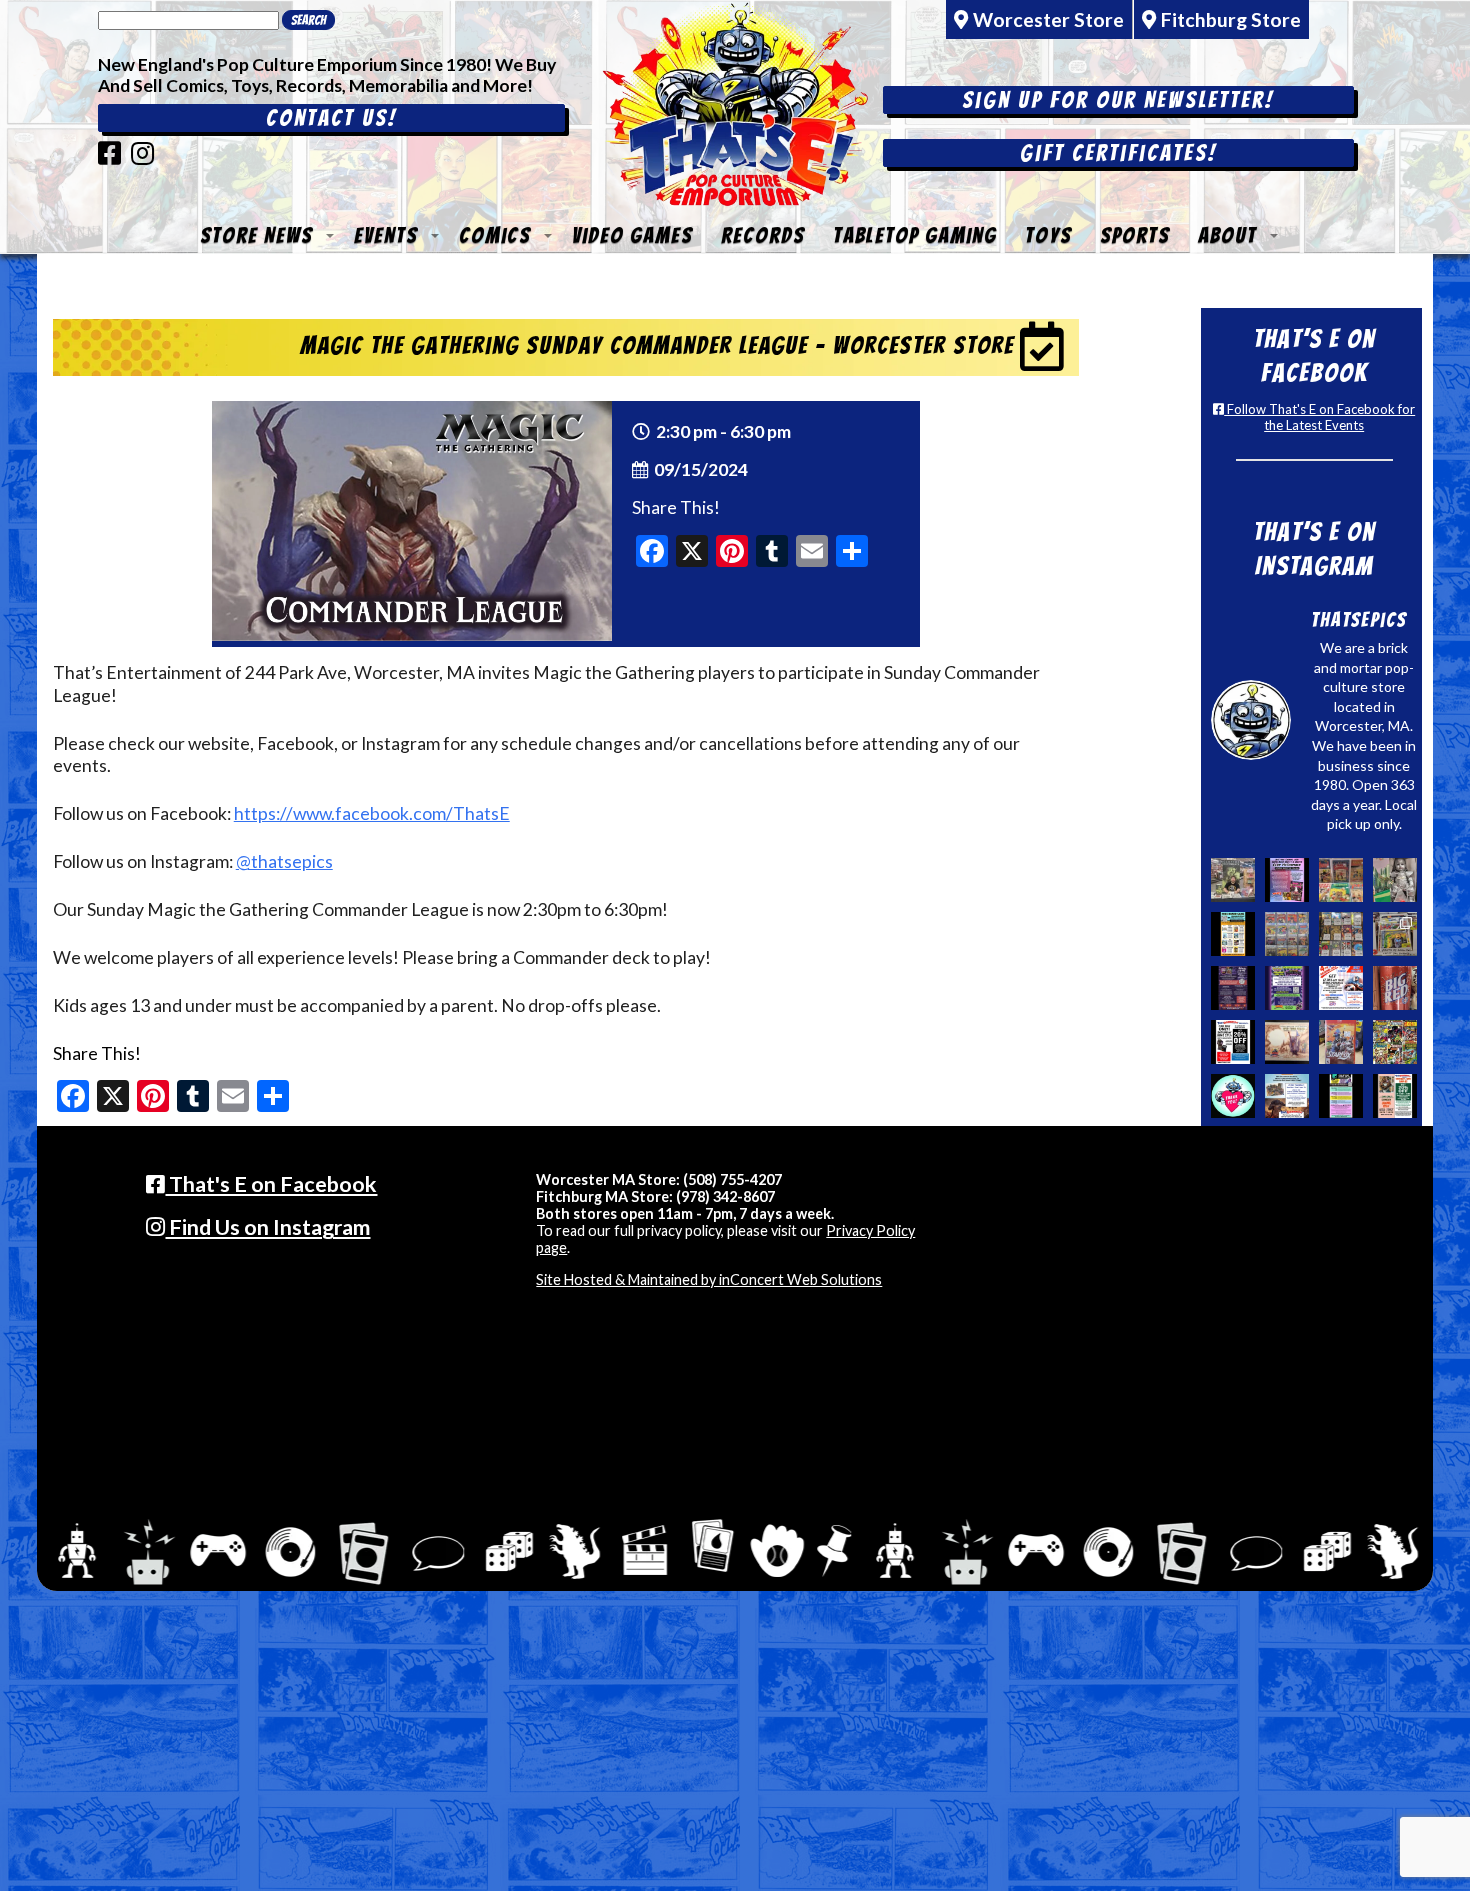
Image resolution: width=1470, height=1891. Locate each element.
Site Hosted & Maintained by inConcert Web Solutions (709, 1279)
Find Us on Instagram (267, 1227)
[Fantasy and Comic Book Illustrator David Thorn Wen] (1287, 1042)
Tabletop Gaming (915, 235)
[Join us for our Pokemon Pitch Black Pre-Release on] (1287, 988)
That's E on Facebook (271, 1184)
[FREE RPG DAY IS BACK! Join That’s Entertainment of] (1341, 1096)
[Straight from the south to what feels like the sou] (1395, 988)
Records (763, 235)
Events (386, 235)
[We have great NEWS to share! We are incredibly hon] (1233, 1096)
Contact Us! (331, 118)
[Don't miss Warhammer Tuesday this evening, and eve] (1287, 1096)
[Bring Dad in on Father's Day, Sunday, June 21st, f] (1395, 1096)
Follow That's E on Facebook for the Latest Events (1319, 417)
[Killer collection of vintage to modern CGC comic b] (1287, 934)
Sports (1135, 235)
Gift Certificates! (1118, 153)
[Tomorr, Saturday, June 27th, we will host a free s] (1395, 1042)
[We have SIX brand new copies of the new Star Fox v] (1341, 1042)
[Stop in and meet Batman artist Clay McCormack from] (1233, 880)
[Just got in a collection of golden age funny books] (1341, 880)
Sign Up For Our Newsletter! (1118, 100)
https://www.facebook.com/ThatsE (372, 813)
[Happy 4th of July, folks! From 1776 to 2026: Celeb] (1341, 988)
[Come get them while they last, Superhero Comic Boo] (1341, 934)
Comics (495, 235)
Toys (1048, 235)
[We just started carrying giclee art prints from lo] (1395, 934)
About (1227, 235)
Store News (256, 235)
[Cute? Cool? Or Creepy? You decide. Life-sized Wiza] (1395, 880)
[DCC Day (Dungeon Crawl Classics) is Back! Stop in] (1233, 988)
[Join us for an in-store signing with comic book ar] (1287, 880)
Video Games (632, 235)
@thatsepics (284, 861)
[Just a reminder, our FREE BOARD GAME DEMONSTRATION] (1233, 934)
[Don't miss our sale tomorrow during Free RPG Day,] (1233, 1042)
